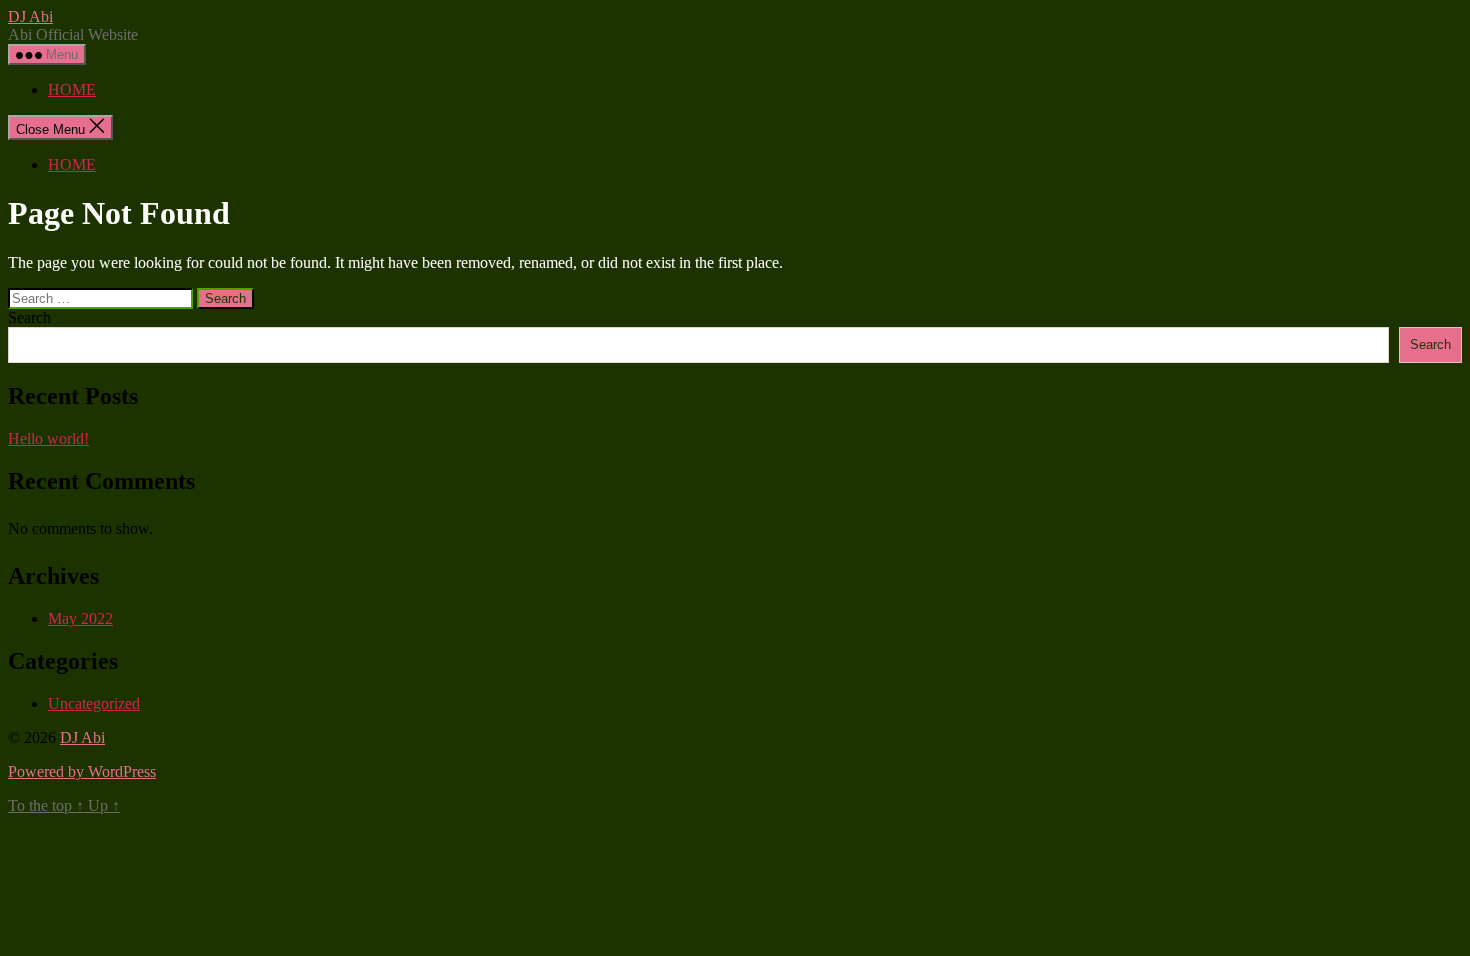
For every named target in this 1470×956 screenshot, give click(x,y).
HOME (72, 89)
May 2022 (80, 618)
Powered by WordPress (82, 771)
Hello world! (48, 438)
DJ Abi (30, 16)
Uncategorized (94, 703)
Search (29, 317)
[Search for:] (102, 297)
